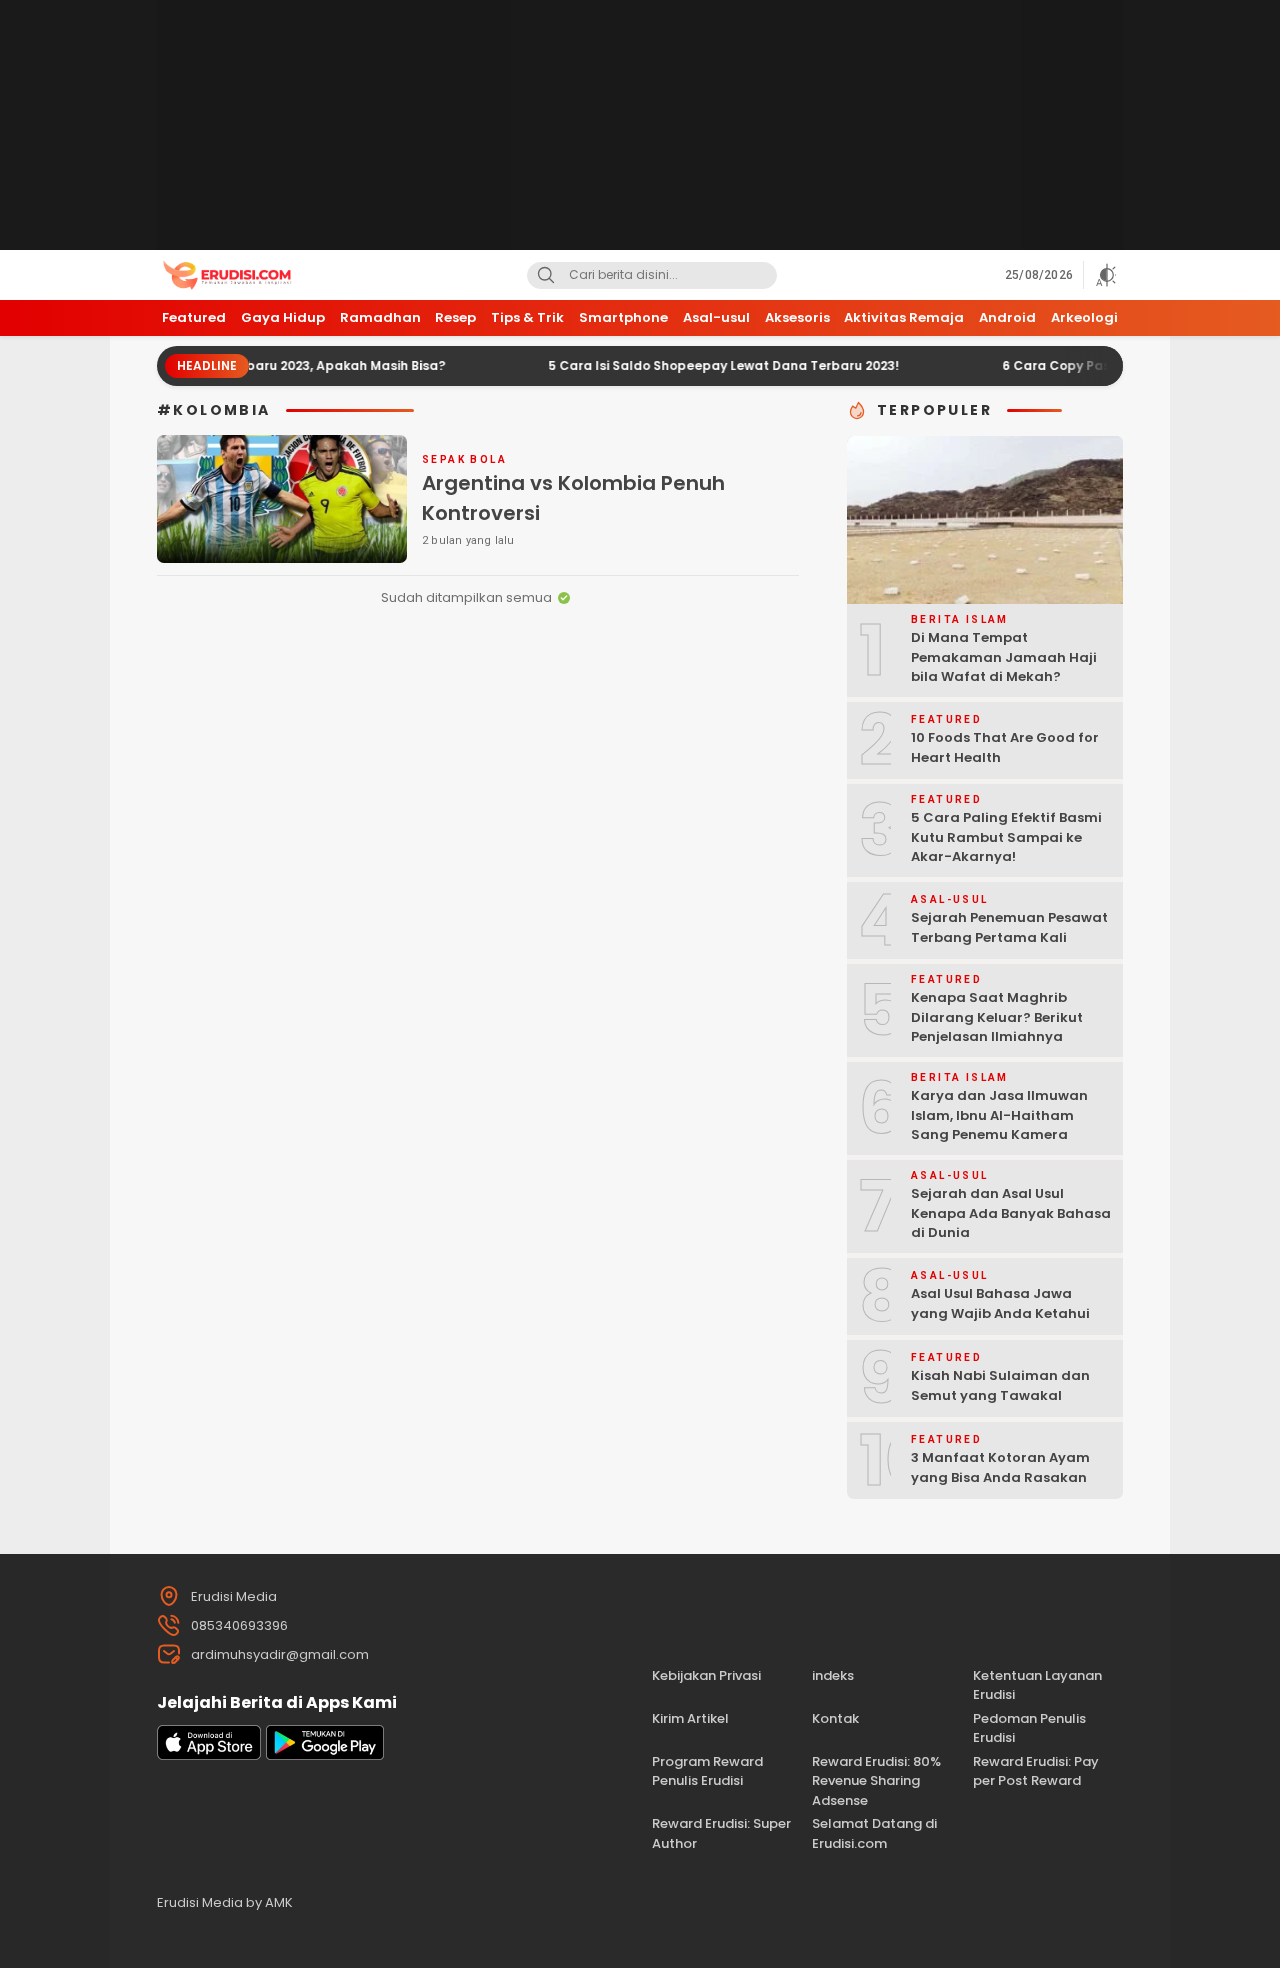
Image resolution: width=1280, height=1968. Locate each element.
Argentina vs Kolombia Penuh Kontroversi (573, 498)
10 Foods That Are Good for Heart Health (1005, 747)
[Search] (546, 275)
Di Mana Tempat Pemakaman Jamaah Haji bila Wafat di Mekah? (1004, 657)
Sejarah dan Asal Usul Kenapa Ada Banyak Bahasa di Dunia (1011, 1213)
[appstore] (209, 1755)
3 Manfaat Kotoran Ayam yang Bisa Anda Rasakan (1000, 1467)
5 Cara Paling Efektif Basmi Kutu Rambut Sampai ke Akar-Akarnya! (1006, 837)
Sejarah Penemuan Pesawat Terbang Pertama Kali (1009, 927)
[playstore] (325, 1755)
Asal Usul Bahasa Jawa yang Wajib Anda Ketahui (1000, 1303)
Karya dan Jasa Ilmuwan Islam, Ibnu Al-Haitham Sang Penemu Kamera (999, 1115)
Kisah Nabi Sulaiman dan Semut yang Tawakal (1000, 1385)
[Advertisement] (640, 125)
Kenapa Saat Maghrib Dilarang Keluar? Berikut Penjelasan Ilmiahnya (997, 1017)
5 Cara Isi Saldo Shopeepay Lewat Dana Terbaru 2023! (686, 365)
